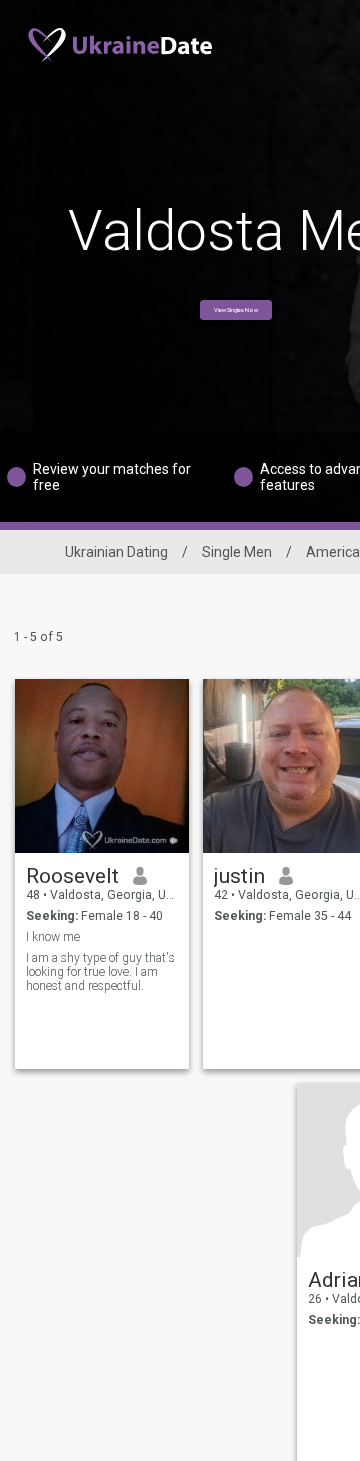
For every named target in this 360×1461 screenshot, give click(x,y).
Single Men (237, 552)
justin (239, 876)
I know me (53, 937)
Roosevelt (72, 876)
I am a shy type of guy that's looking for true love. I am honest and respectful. (100, 972)
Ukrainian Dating (116, 552)
